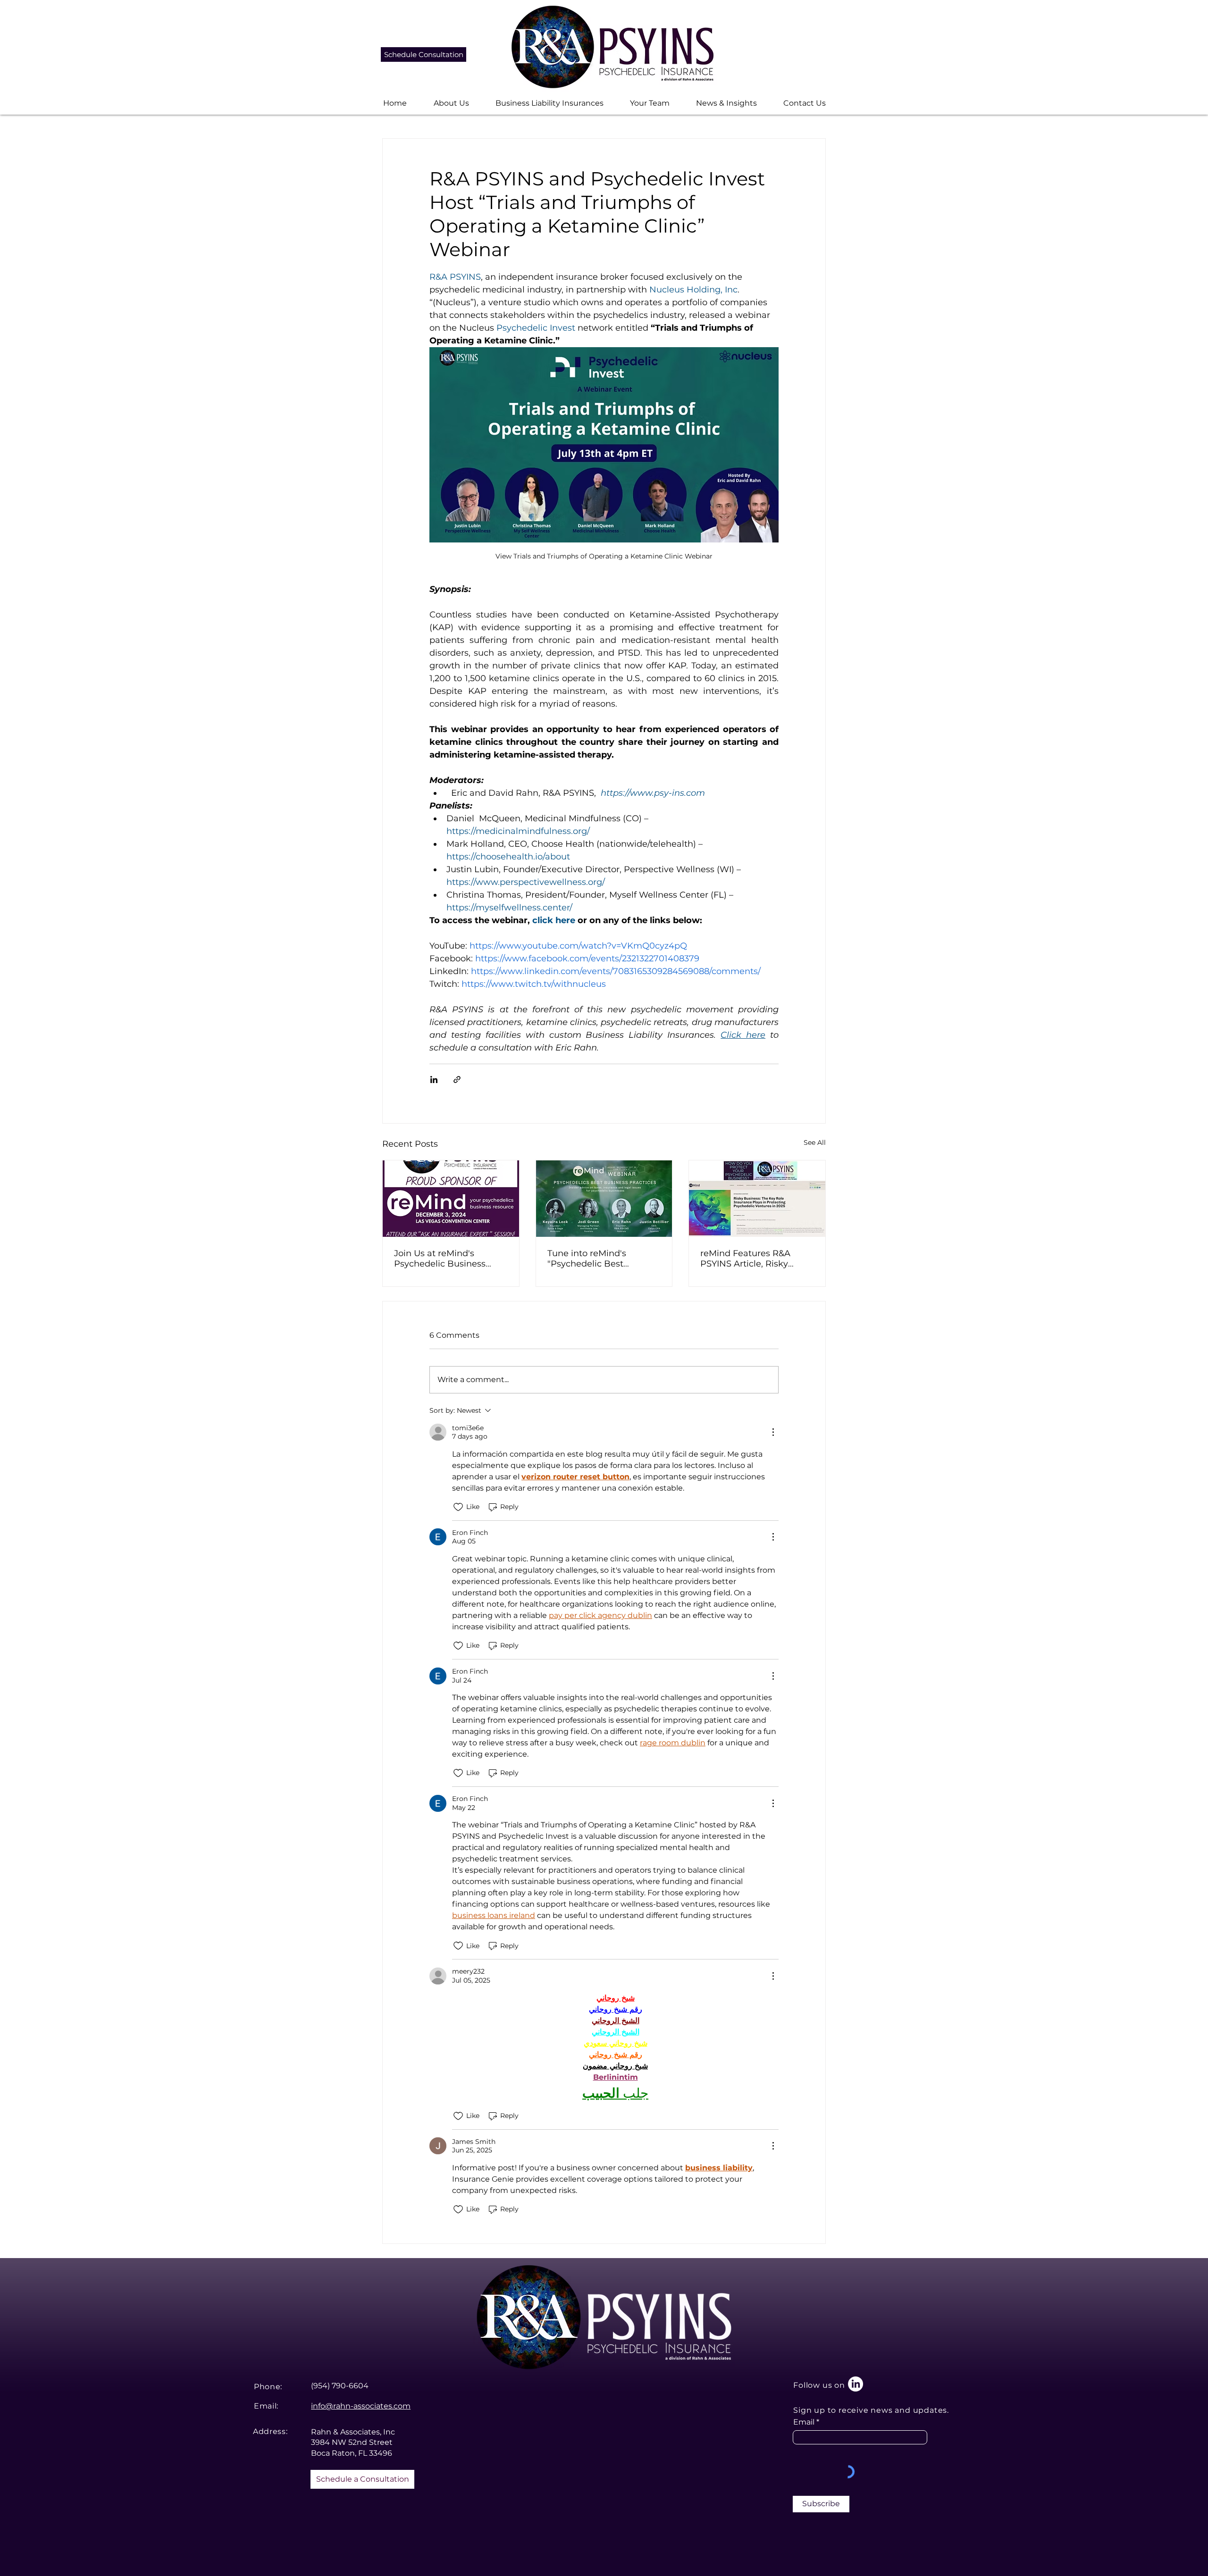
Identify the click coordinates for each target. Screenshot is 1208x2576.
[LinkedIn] (856, 2384)
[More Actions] (773, 1432)
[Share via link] (457, 1080)
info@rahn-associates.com (361, 2406)
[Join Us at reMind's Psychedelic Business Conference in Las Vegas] (451, 1199)
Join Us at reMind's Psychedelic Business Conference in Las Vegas (446, 1259)
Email (804, 2422)
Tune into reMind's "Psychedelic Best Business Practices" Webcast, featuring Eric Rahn (597, 1259)
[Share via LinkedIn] (434, 1080)
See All (815, 1142)
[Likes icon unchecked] (458, 1507)
